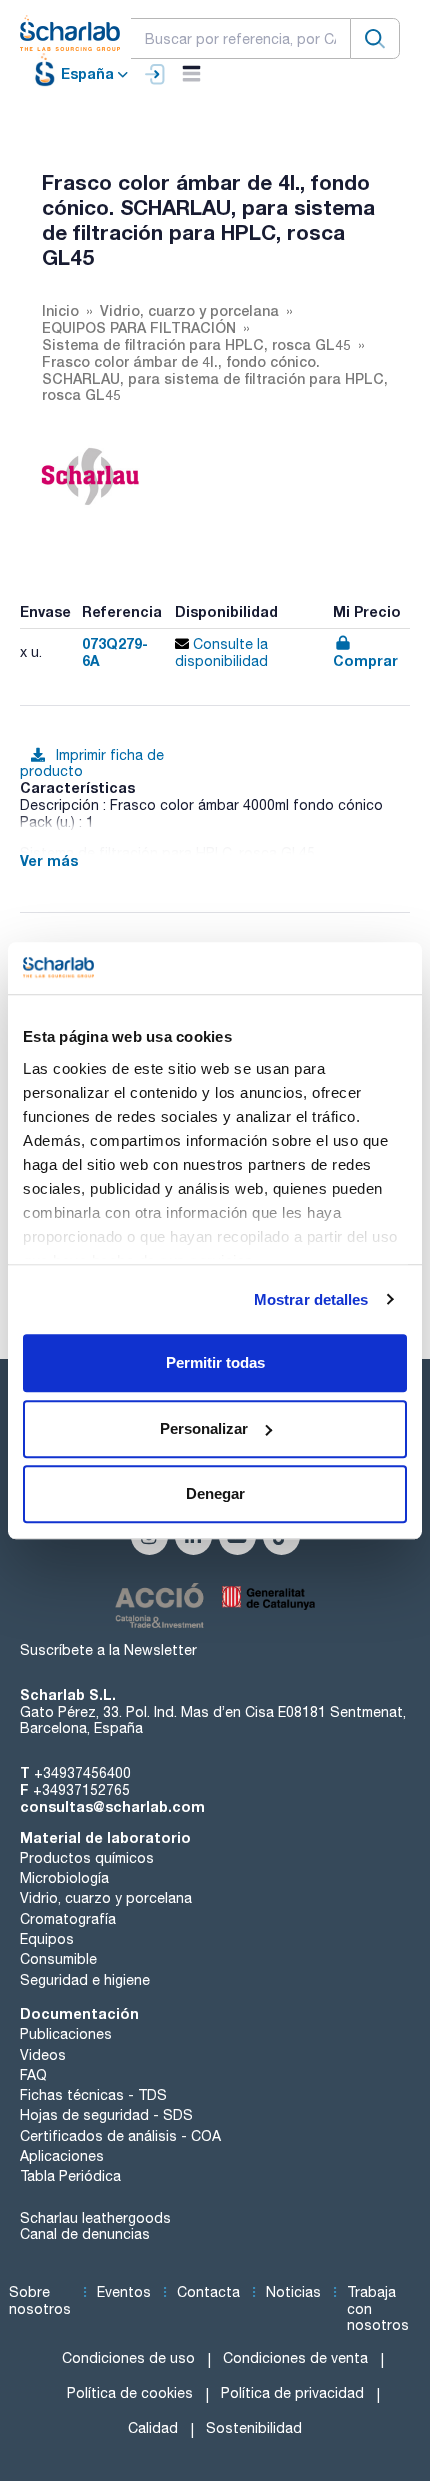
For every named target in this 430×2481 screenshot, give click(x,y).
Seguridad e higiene (85, 1980)
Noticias (293, 2292)
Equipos (47, 1939)
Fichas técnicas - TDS (93, 2095)
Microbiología (64, 1878)
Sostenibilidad (254, 2428)
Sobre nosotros (40, 2300)
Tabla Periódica (70, 2176)
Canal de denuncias (85, 2234)
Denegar (215, 1493)
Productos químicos (87, 1858)
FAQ (33, 2075)
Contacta (208, 2292)
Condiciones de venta (295, 2358)
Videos (43, 2055)
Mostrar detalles (311, 1299)
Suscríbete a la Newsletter (108, 1650)
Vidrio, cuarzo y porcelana (106, 1898)
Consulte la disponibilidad (221, 652)
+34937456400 (82, 1773)
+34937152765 (81, 1790)
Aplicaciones (62, 2156)
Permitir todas (215, 1362)
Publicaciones (66, 2034)
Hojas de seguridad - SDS (106, 2115)
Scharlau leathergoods (95, 2218)
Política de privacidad (292, 2393)
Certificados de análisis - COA (120, 2136)
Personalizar (204, 1428)
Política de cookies (130, 2393)
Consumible (58, 1959)
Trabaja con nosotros (378, 2309)
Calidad (153, 2428)
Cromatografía (68, 1919)
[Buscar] (375, 38)
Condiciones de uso (128, 2358)
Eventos (124, 2292)
